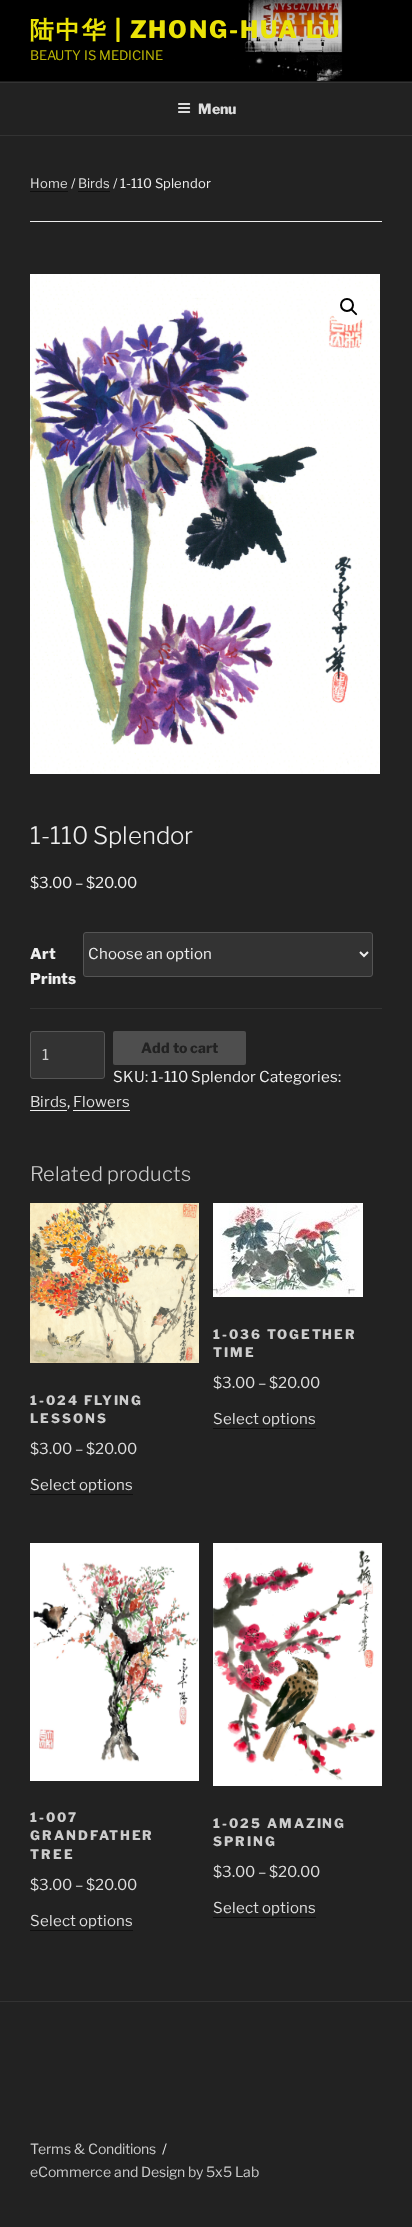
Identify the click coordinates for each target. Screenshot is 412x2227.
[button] (349, 307)
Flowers (101, 1102)
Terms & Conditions (93, 2148)
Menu (217, 108)
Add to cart (179, 1047)
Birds (94, 183)
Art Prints (53, 966)
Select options (81, 1485)
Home (49, 183)
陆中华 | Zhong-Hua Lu (185, 29)
